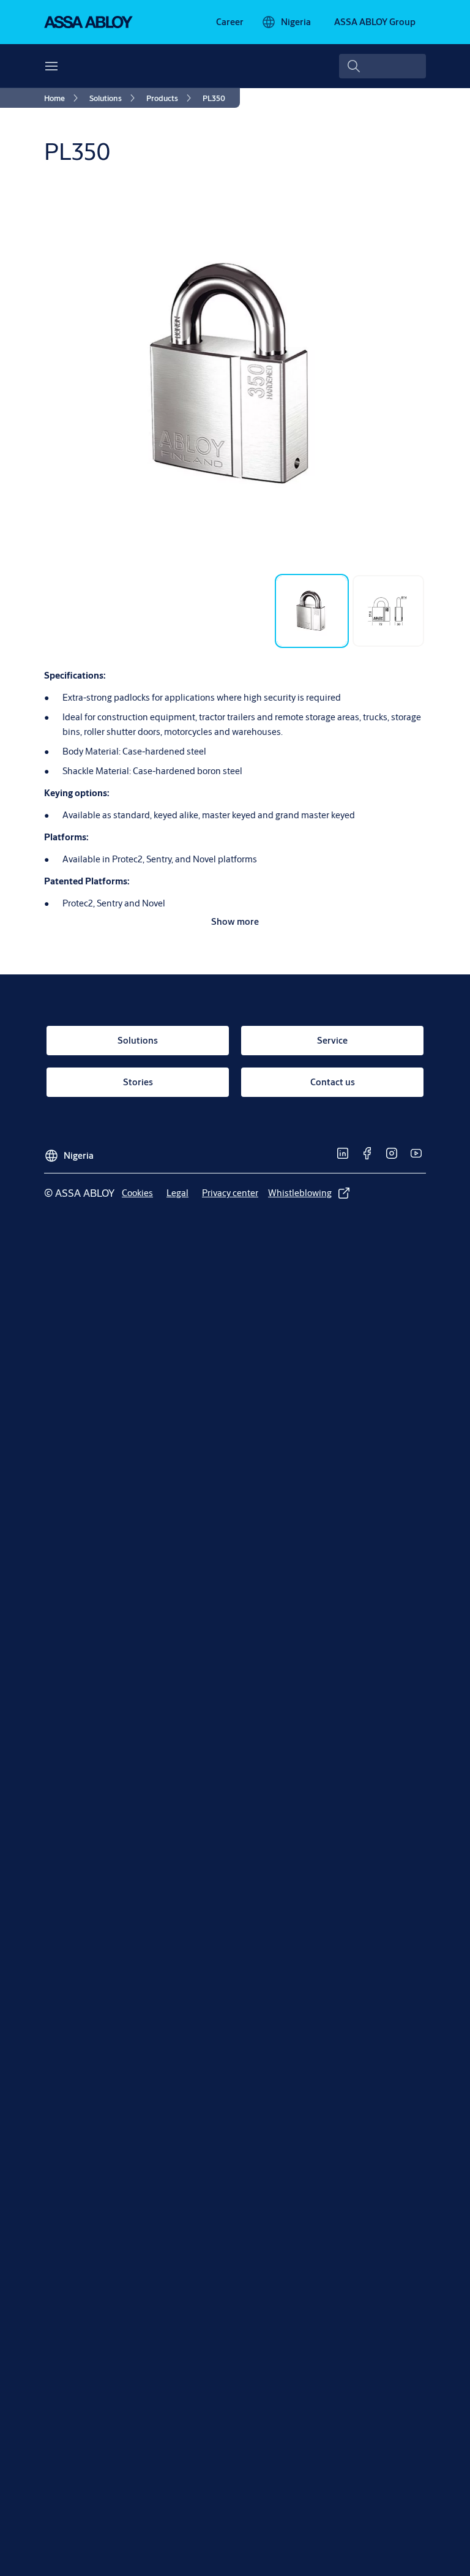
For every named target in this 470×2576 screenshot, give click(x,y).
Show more (235, 921)
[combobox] (382, 66)
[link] (230, 22)
